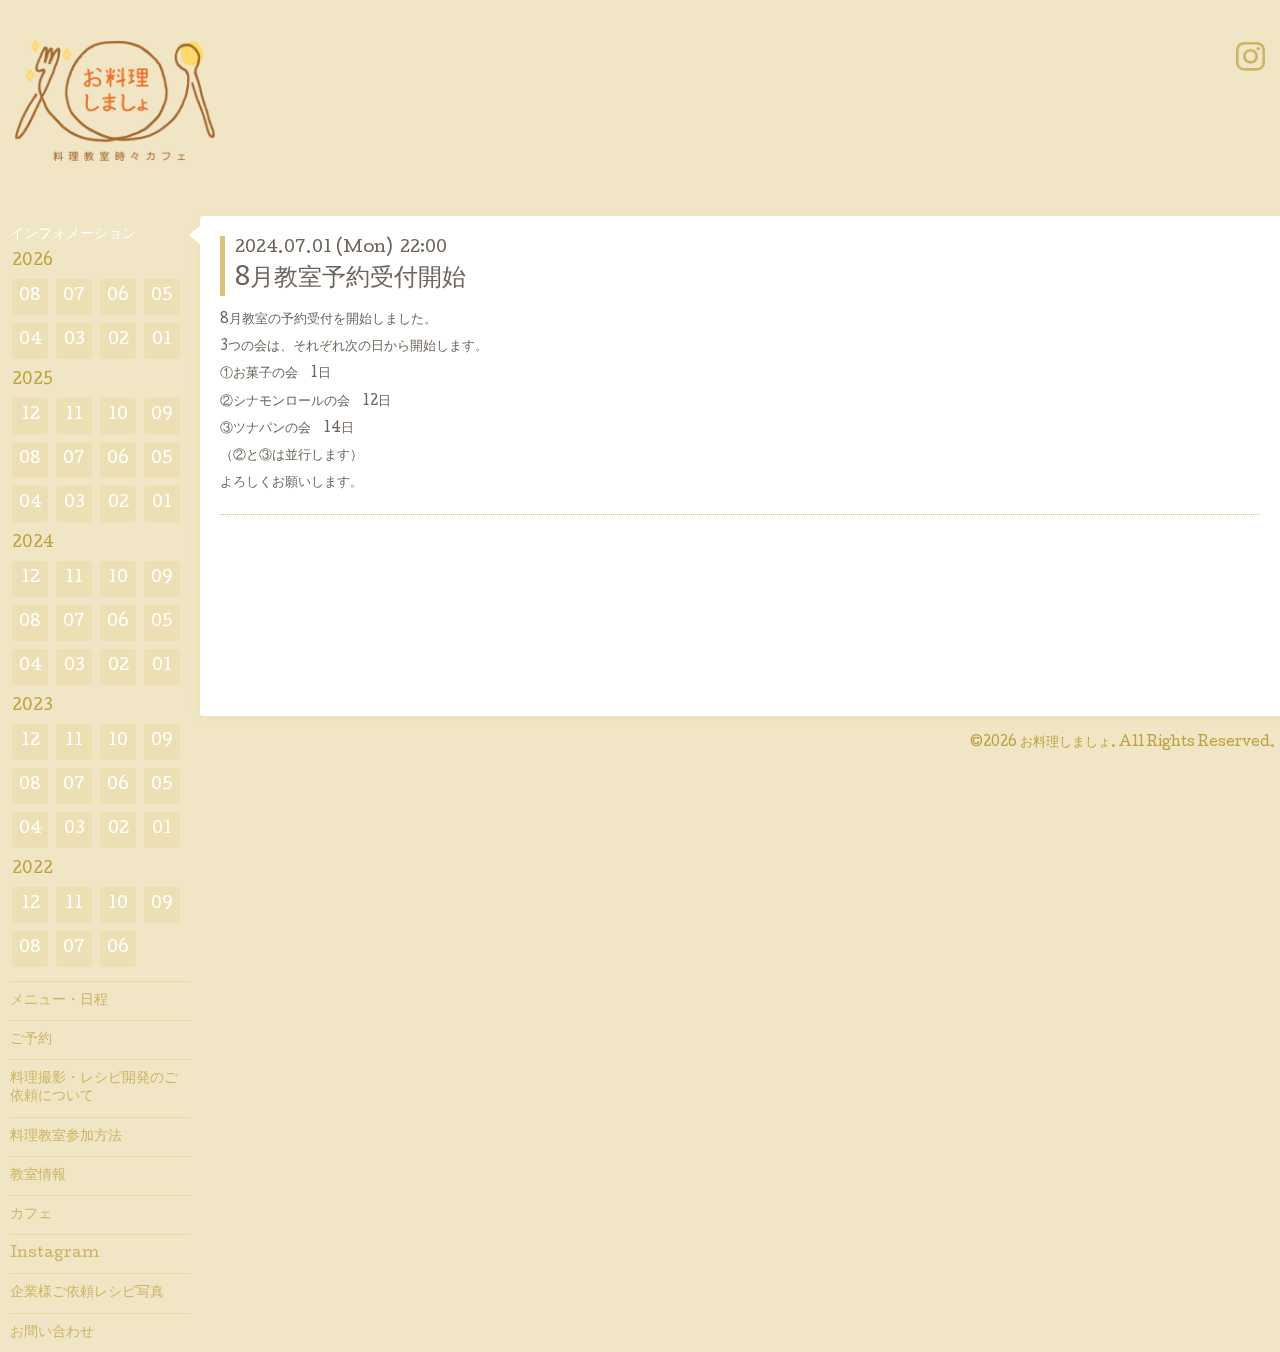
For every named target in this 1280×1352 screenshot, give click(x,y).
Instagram (54, 1254)
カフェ (31, 1215)
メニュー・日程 (59, 1001)
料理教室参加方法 (66, 1137)
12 (30, 415)
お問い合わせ (52, 1333)
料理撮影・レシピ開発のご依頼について (94, 1088)
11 (74, 415)
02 (118, 340)
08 (30, 296)
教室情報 (38, 1176)
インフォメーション (73, 235)
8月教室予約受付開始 (350, 279)
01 (162, 340)
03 (74, 340)
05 (162, 296)
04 (30, 340)
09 (162, 415)
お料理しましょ (1065, 743)
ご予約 (31, 1040)
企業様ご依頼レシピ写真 (87, 1293)
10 (118, 415)
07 (74, 296)
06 (118, 296)
